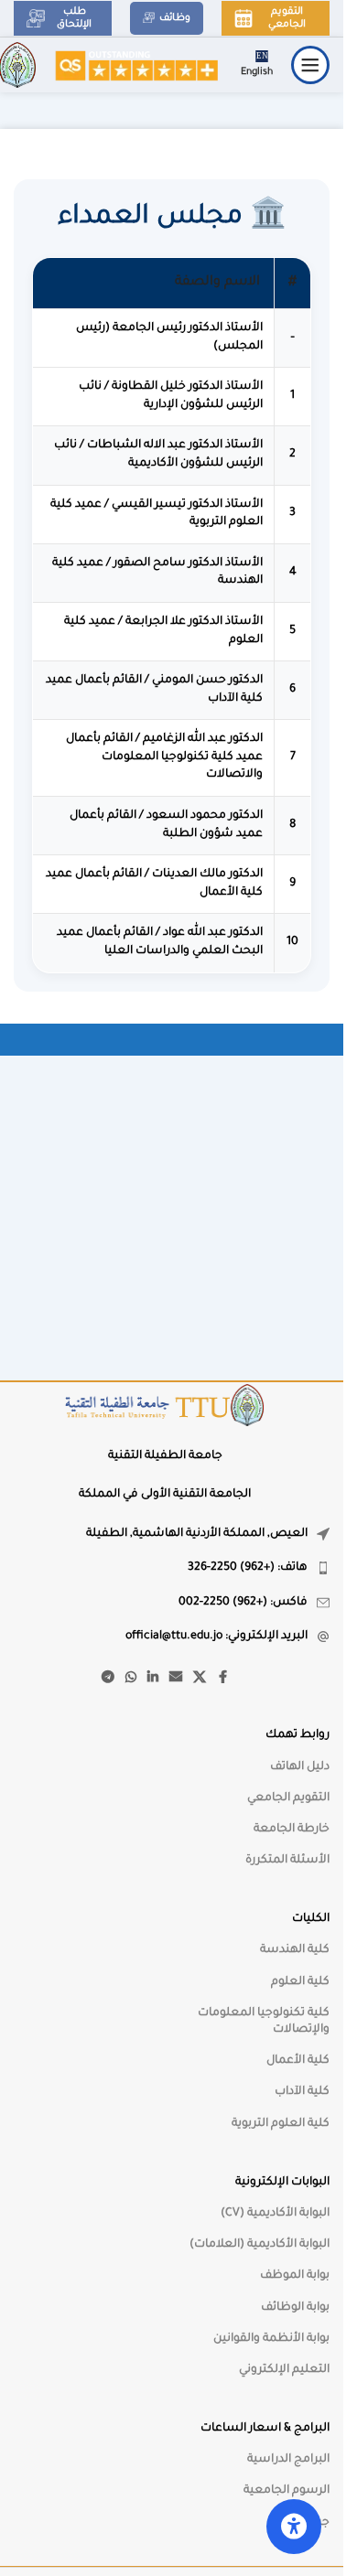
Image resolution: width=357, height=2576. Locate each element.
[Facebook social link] (222, 1679)
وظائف (175, 18)
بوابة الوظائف (295, 2308)
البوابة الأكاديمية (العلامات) (260, 2245)
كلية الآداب (302, 2092)
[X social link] (200, 1679)
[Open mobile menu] (310, 65)
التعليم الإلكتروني (284, 2370)
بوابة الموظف (295, 2276)
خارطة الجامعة (292, 1830)
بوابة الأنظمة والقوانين (271, 2339)
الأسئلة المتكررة (287, 1861)
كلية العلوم (300, 1982)
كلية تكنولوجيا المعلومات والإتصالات (264, 2022)
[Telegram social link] (108, 1679)
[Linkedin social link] (153, 1679)
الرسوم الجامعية (287, 2491)
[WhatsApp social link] (131, 1679)
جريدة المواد (299, 2523)
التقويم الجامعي (287, 18)
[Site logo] (136, 66)
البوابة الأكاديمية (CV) (275, 2214)
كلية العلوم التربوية (281, 2124)
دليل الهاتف (300, 1767)
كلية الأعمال (298, 2061)
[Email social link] (176, 1679)
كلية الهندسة (295, 1950)
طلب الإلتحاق (74, 18)
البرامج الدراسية (288, 2460)
